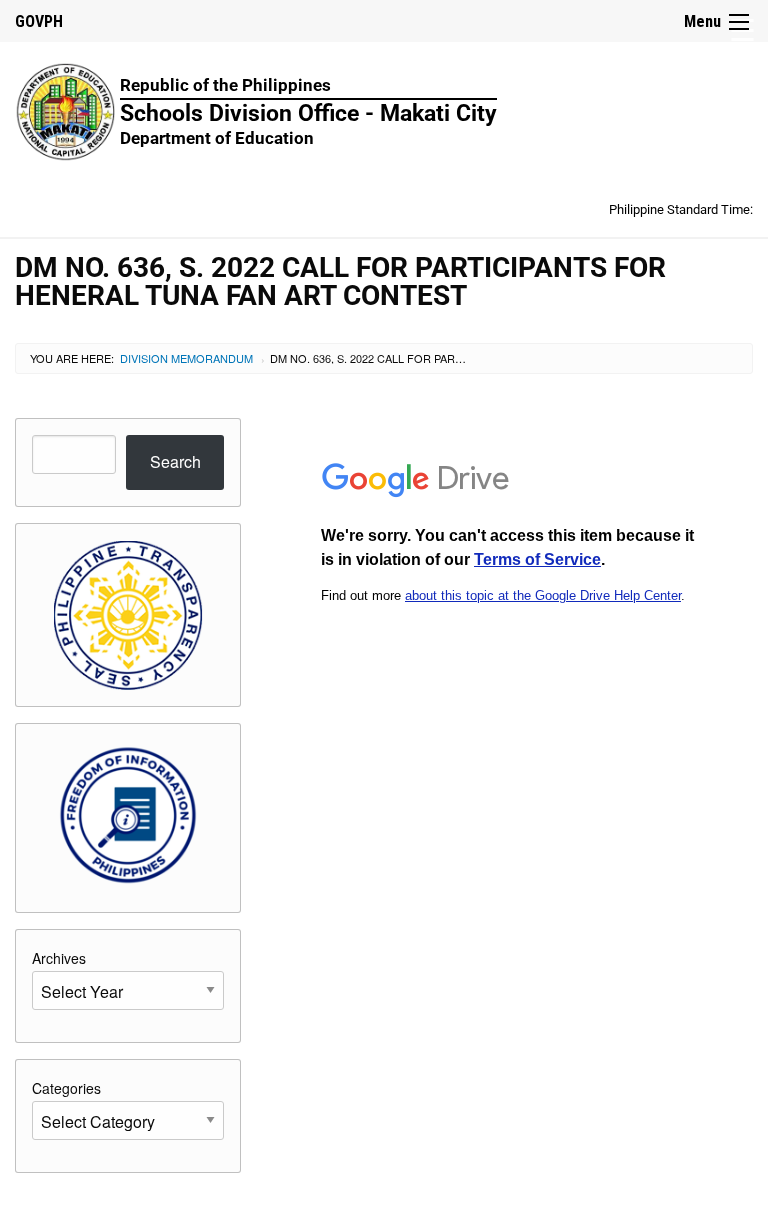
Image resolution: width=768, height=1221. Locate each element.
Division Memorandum (186, 358)
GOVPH (39, 21)
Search (175, 461)
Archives (59, 958)
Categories (66, 1088)
